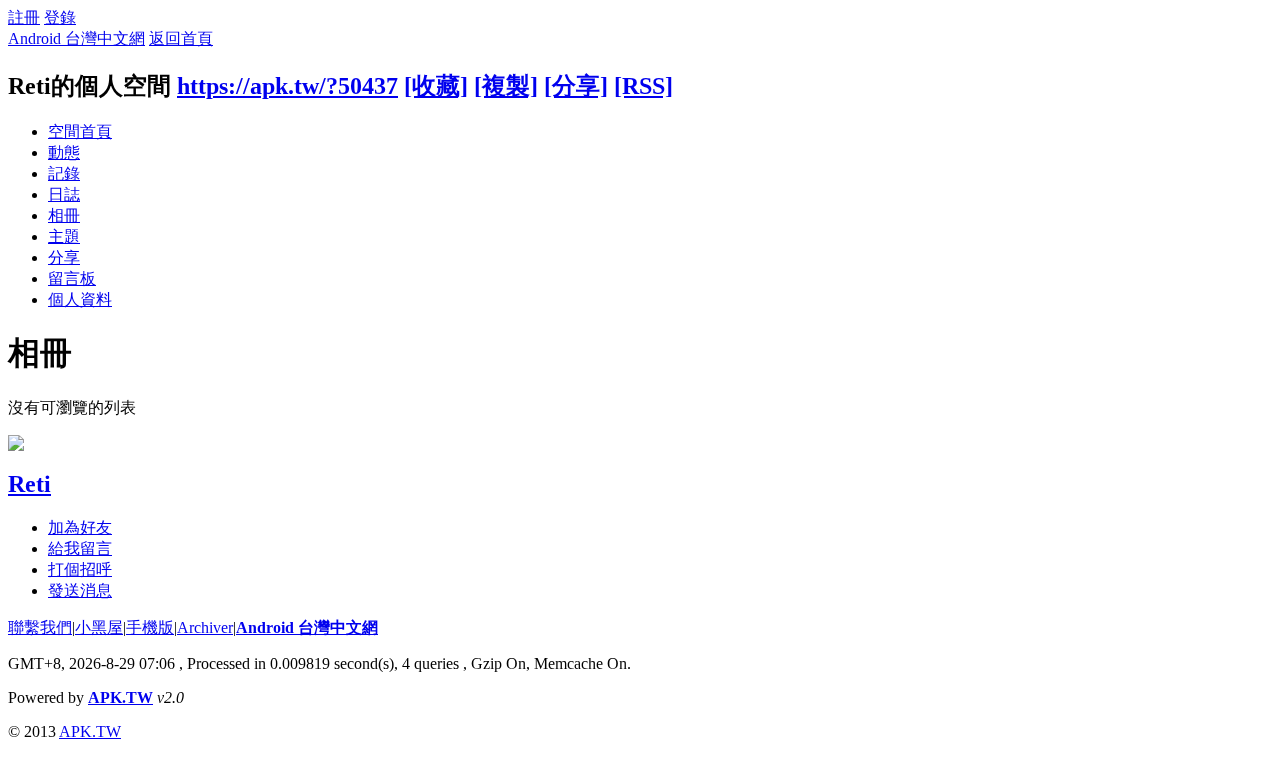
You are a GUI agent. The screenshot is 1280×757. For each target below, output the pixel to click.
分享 (64, 257)
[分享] (576, 86)
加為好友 (80, 527)
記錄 (64, 173)
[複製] (506, 86)
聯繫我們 (40, 627)
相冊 (64, 215)
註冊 (24, 17)
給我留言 (80, 548)
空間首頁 (80, 131)
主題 (64, 236)
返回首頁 (181, 38)
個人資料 (80, 299)
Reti (29, 484)
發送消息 (80, 590)
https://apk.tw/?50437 (287, 86)
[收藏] (436, 86)
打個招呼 (80, 569)
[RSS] (643, 86)
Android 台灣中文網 (76, 38)
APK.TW (120, 697)
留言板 (72, 278)
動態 (64, 152)
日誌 (64, 194)
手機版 (150, 627)
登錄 (60, 17)
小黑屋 (99, 627)
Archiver (205, 627)
